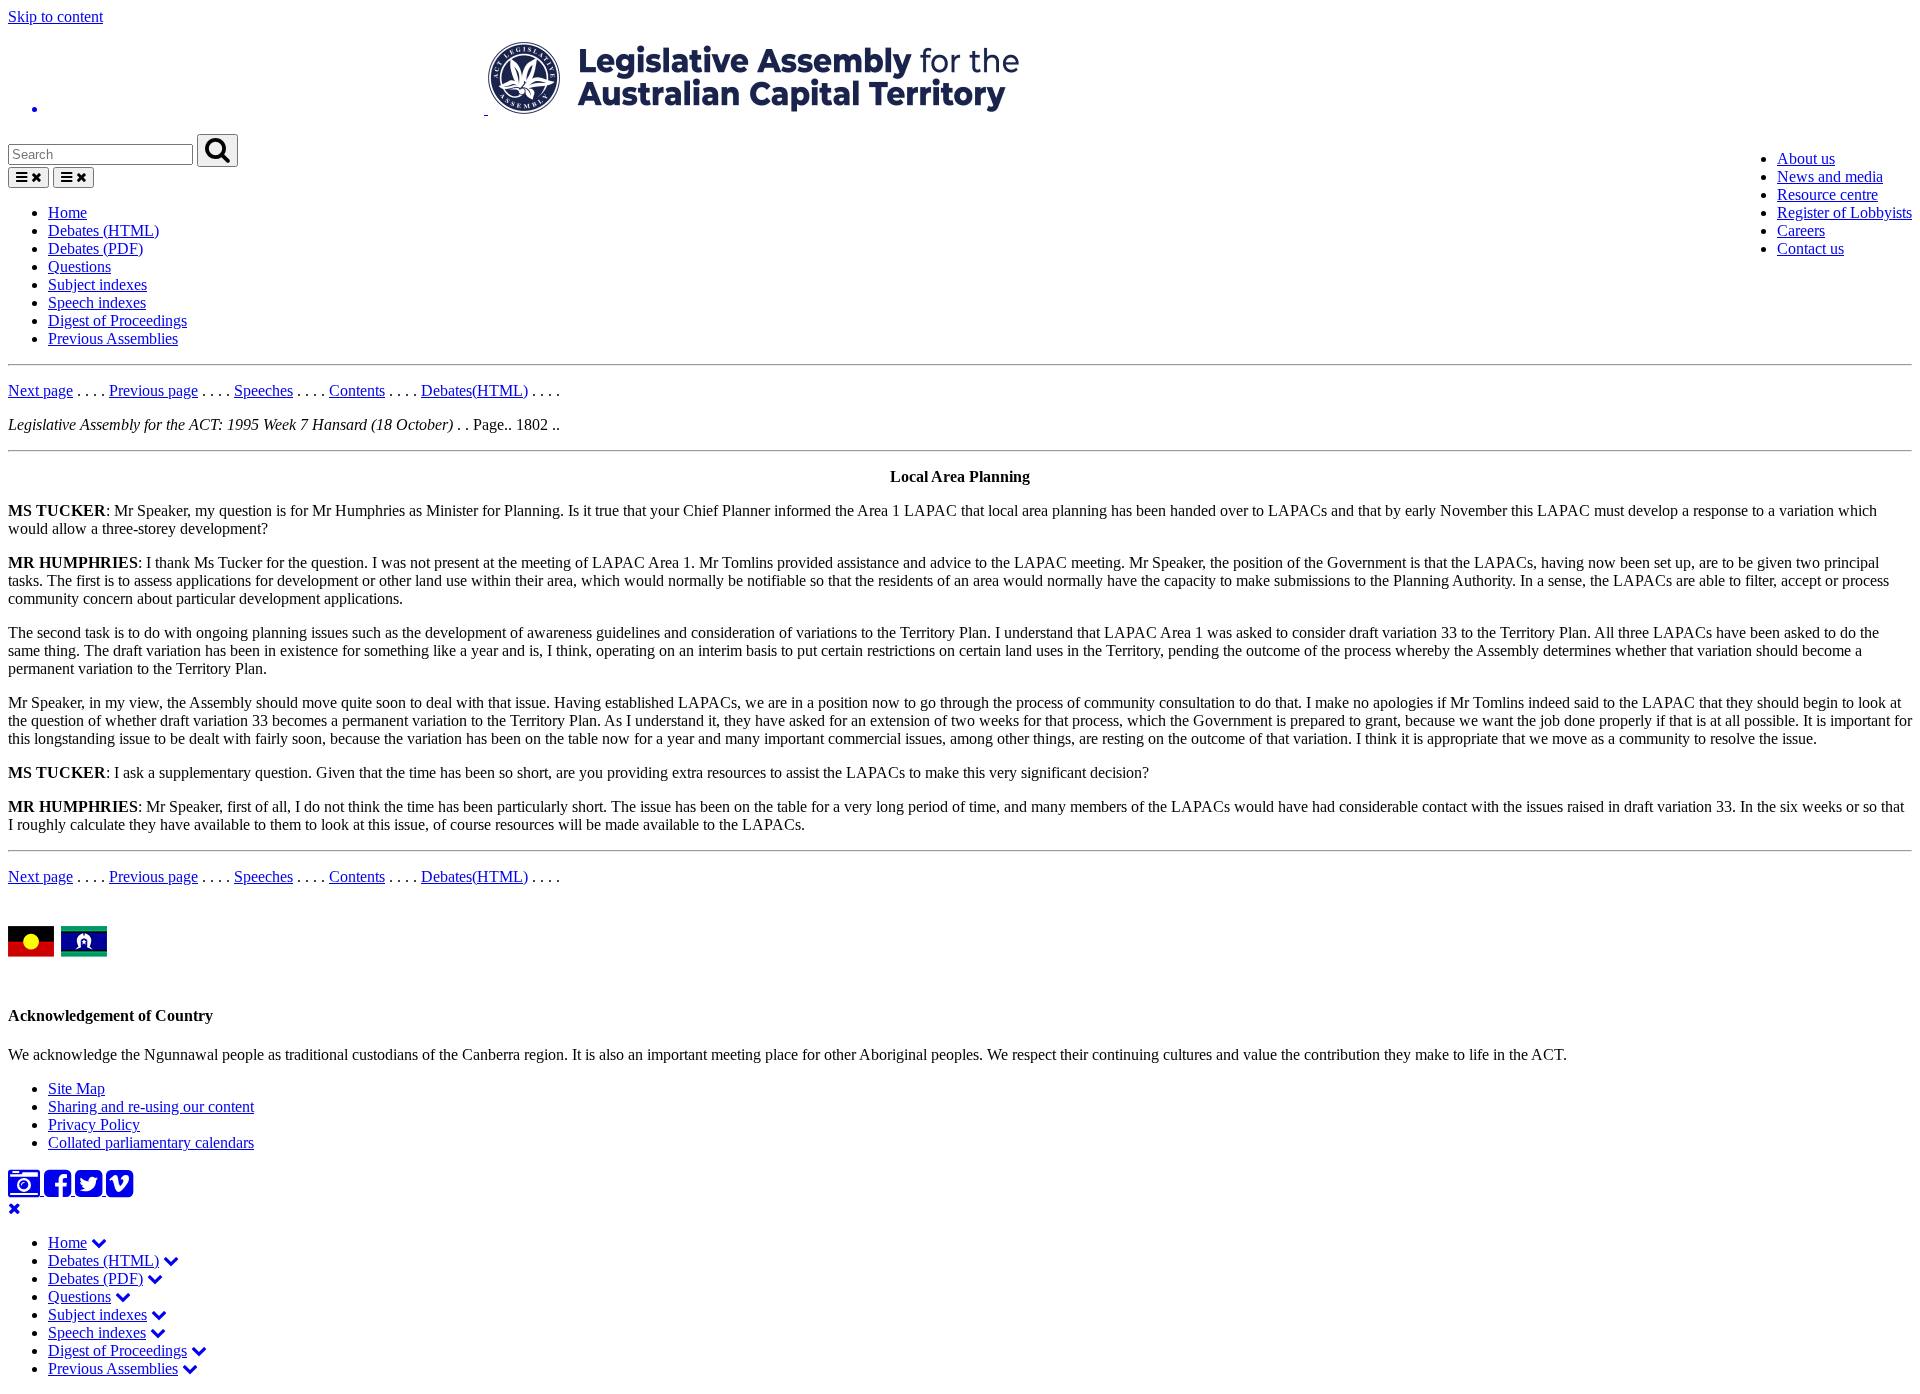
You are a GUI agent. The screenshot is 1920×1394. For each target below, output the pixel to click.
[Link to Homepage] (960, 80)
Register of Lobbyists (1844, 212)
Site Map (76, 1088)
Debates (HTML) (103, 230)
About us (1806, 158)
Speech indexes (97, 302)
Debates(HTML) (474, 390)
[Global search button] (217, 150)
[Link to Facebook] (59, 1189)
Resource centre (1827, 194)
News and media (1830, 176)
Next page (40, 390)
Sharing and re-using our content (151, 1106)
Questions (79, 266)
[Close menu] (14, 1208)
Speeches (263, 390)
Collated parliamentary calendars (151, 1142)
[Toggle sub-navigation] (99, 1242)
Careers (1801, 230)
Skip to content (55, 16)
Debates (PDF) (95, 248)
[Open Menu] (28, 177)
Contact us (1810, 248)
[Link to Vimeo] (119, 1189)
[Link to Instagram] (26, 1189)
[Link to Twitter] (90, 1189)
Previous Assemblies (113, 338)
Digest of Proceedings (117, 320)
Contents (357, 390)
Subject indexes (97, 284)
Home (67, 212)
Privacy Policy (94, 1124)
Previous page (153, 390)
